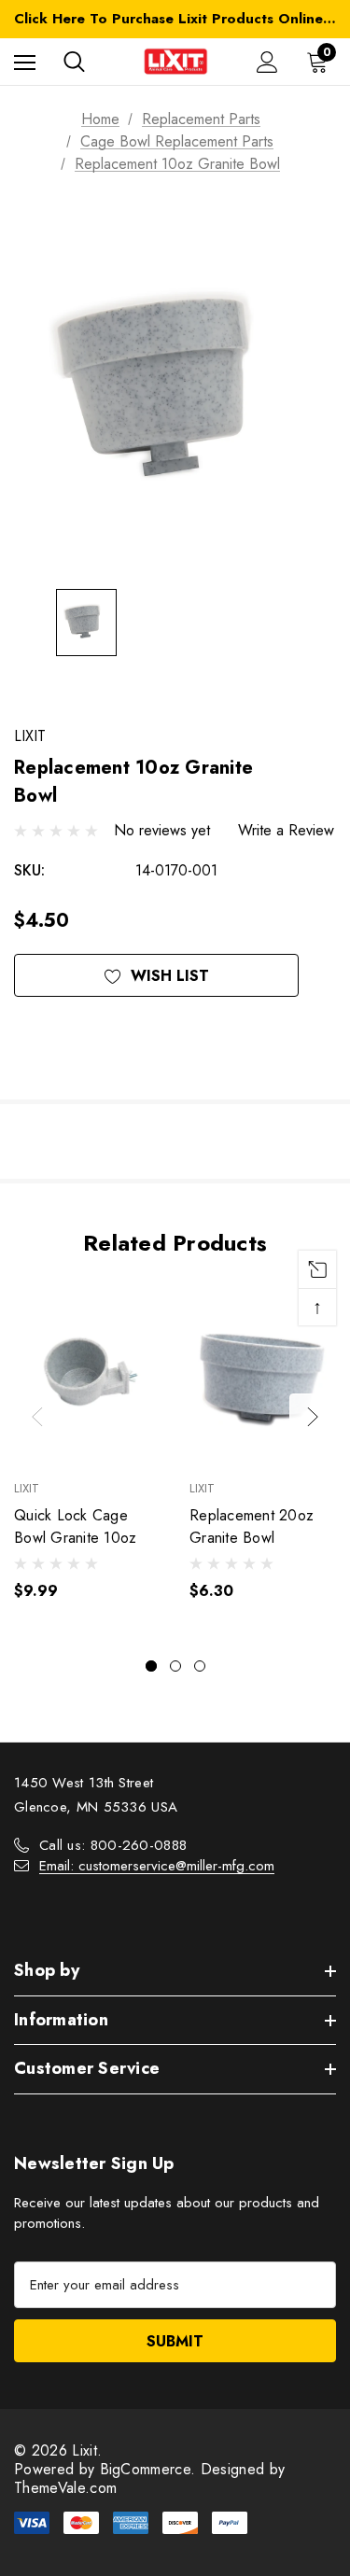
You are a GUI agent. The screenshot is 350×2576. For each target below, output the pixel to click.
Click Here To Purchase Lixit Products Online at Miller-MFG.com (175, 19)
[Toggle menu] (25, 62)
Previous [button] (37, 1417)
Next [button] (313, 1417)
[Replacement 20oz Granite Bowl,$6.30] (263, 1375)
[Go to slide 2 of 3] (175, 1666)
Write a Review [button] (286, 830)
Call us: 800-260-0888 (113, 1845)
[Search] (74, 62)
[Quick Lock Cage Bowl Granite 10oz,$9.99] (88, 1375)
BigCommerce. (150, 2469)
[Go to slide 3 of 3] (200, 1666)
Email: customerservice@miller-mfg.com (157, 1866)
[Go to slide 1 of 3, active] (151, 1666)
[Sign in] (267, 62)
